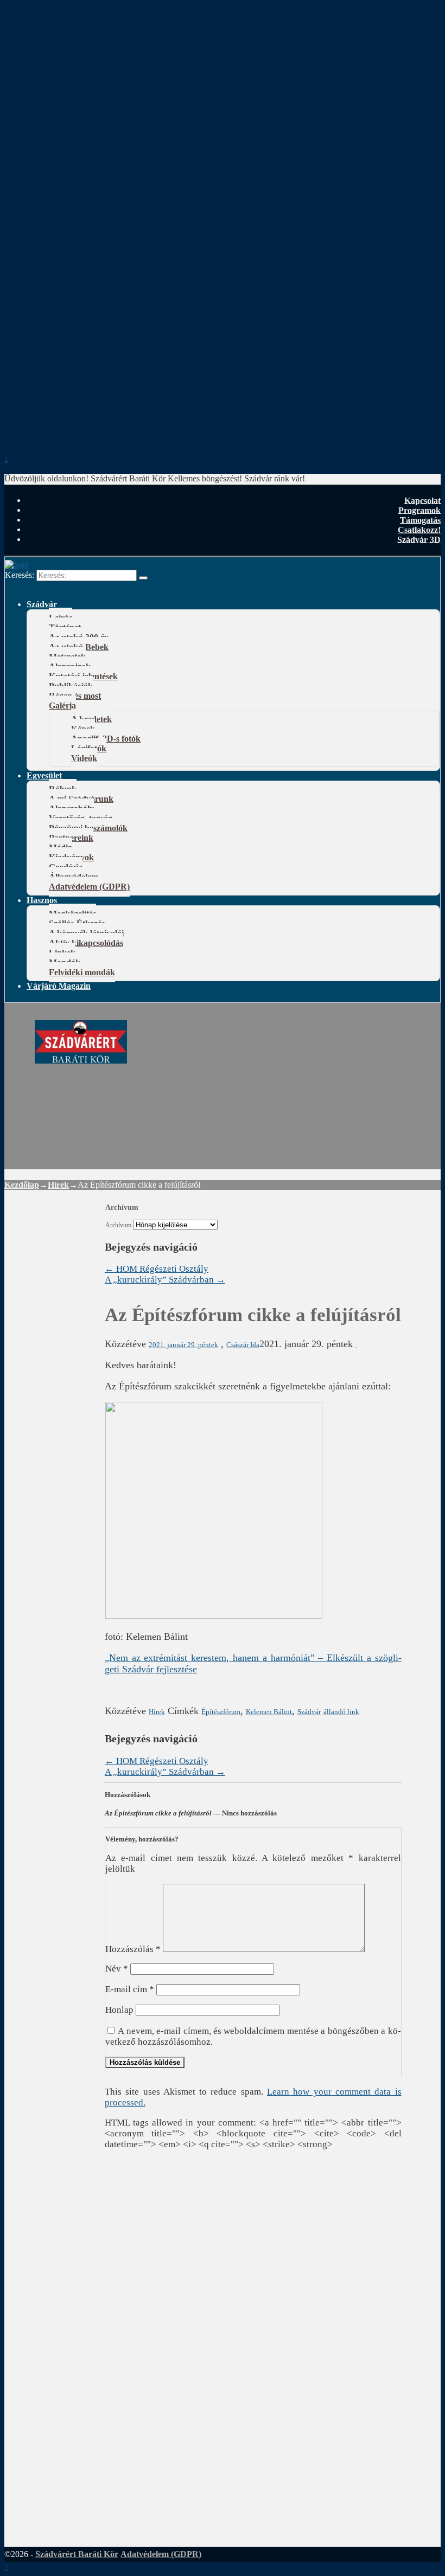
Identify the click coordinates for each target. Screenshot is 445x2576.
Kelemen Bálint (269, 1712)
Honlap (119, 2010)
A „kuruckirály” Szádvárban (165, 1280)
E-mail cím (130, 1989)
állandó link (341, 1712)
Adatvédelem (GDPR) (89, 887)
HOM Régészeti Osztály (157, 1269)
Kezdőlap (22, 1185)
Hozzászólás (133, 1949)
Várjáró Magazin (59, 986)
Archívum (118, 1225)
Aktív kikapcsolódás (86, 943)
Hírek (58, 1185)
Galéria (62, 706)
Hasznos (42, 900)
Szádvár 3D (419, 539)
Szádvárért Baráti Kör (77, 2554)
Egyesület (44, 775)
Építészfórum (221, 1712)
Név (117, 1969)
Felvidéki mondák (82, 972)
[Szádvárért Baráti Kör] (81, 1058)
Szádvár (42, 604)
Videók (84, 758)
